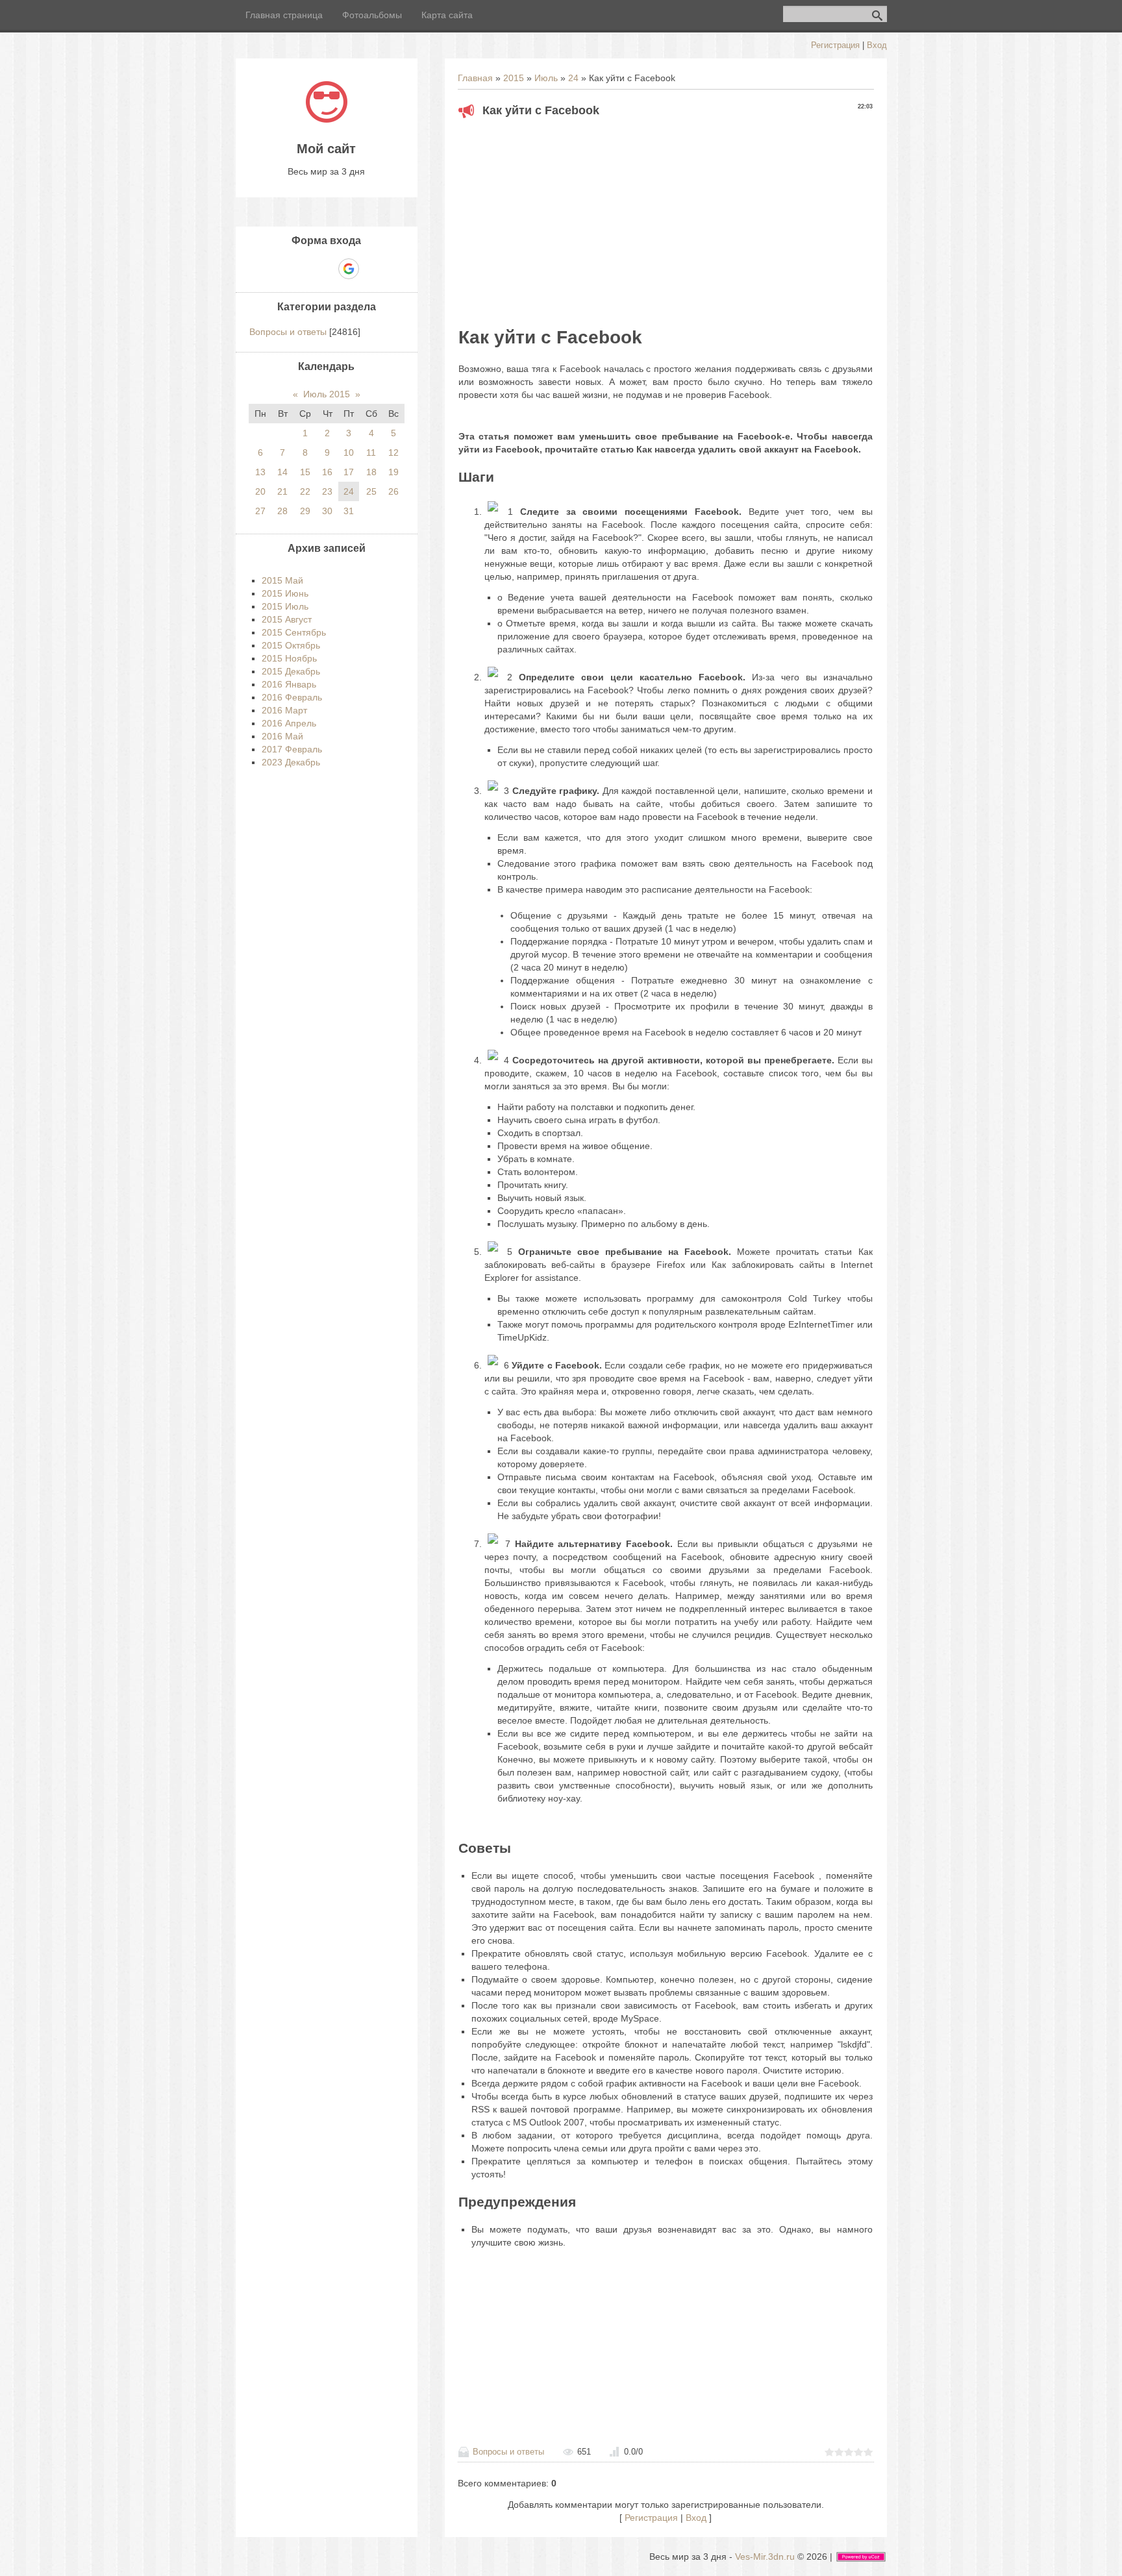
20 (260, 491)
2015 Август (287, 619)
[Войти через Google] (349, 269)
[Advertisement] (666, 218)
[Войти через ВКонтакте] (304, 269)
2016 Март (284, 710)
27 (260, 511)
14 (282, 472)
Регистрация (835, 45)
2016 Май (282, 736)
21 (282, 491)
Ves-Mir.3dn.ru (765, 2557)
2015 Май (282, 580)
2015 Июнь (285, 593)
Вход (877, 45)
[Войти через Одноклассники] (371, 269)
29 (305, 511)
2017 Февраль (292, 749)
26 (393, 491)
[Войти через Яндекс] (326, 269)
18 (371, 472)
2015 (514, 78)
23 (327, 491)
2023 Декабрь (291, 762)
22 (305, 491)
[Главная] (327, 119)
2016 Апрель (289, 723)
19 (393, 472)
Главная (475, 78)
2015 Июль (285, 606)
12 (393, 452)
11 (371, 452)
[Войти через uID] (282, 269)
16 (327, 472)
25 (371, 491)
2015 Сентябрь (294, 632)
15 (305, 472)
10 (349, 452)
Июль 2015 (327, 394)
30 (327, 511)
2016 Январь (289, 684)
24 (573, 78)
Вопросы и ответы (508, 2452)
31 (349, 511)
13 (260, 472)
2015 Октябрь (291, 645)
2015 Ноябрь (289, 658)
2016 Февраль (292, 697)
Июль (546, 78)
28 (282, 511)
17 (349, 472)
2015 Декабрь (291, 671)
